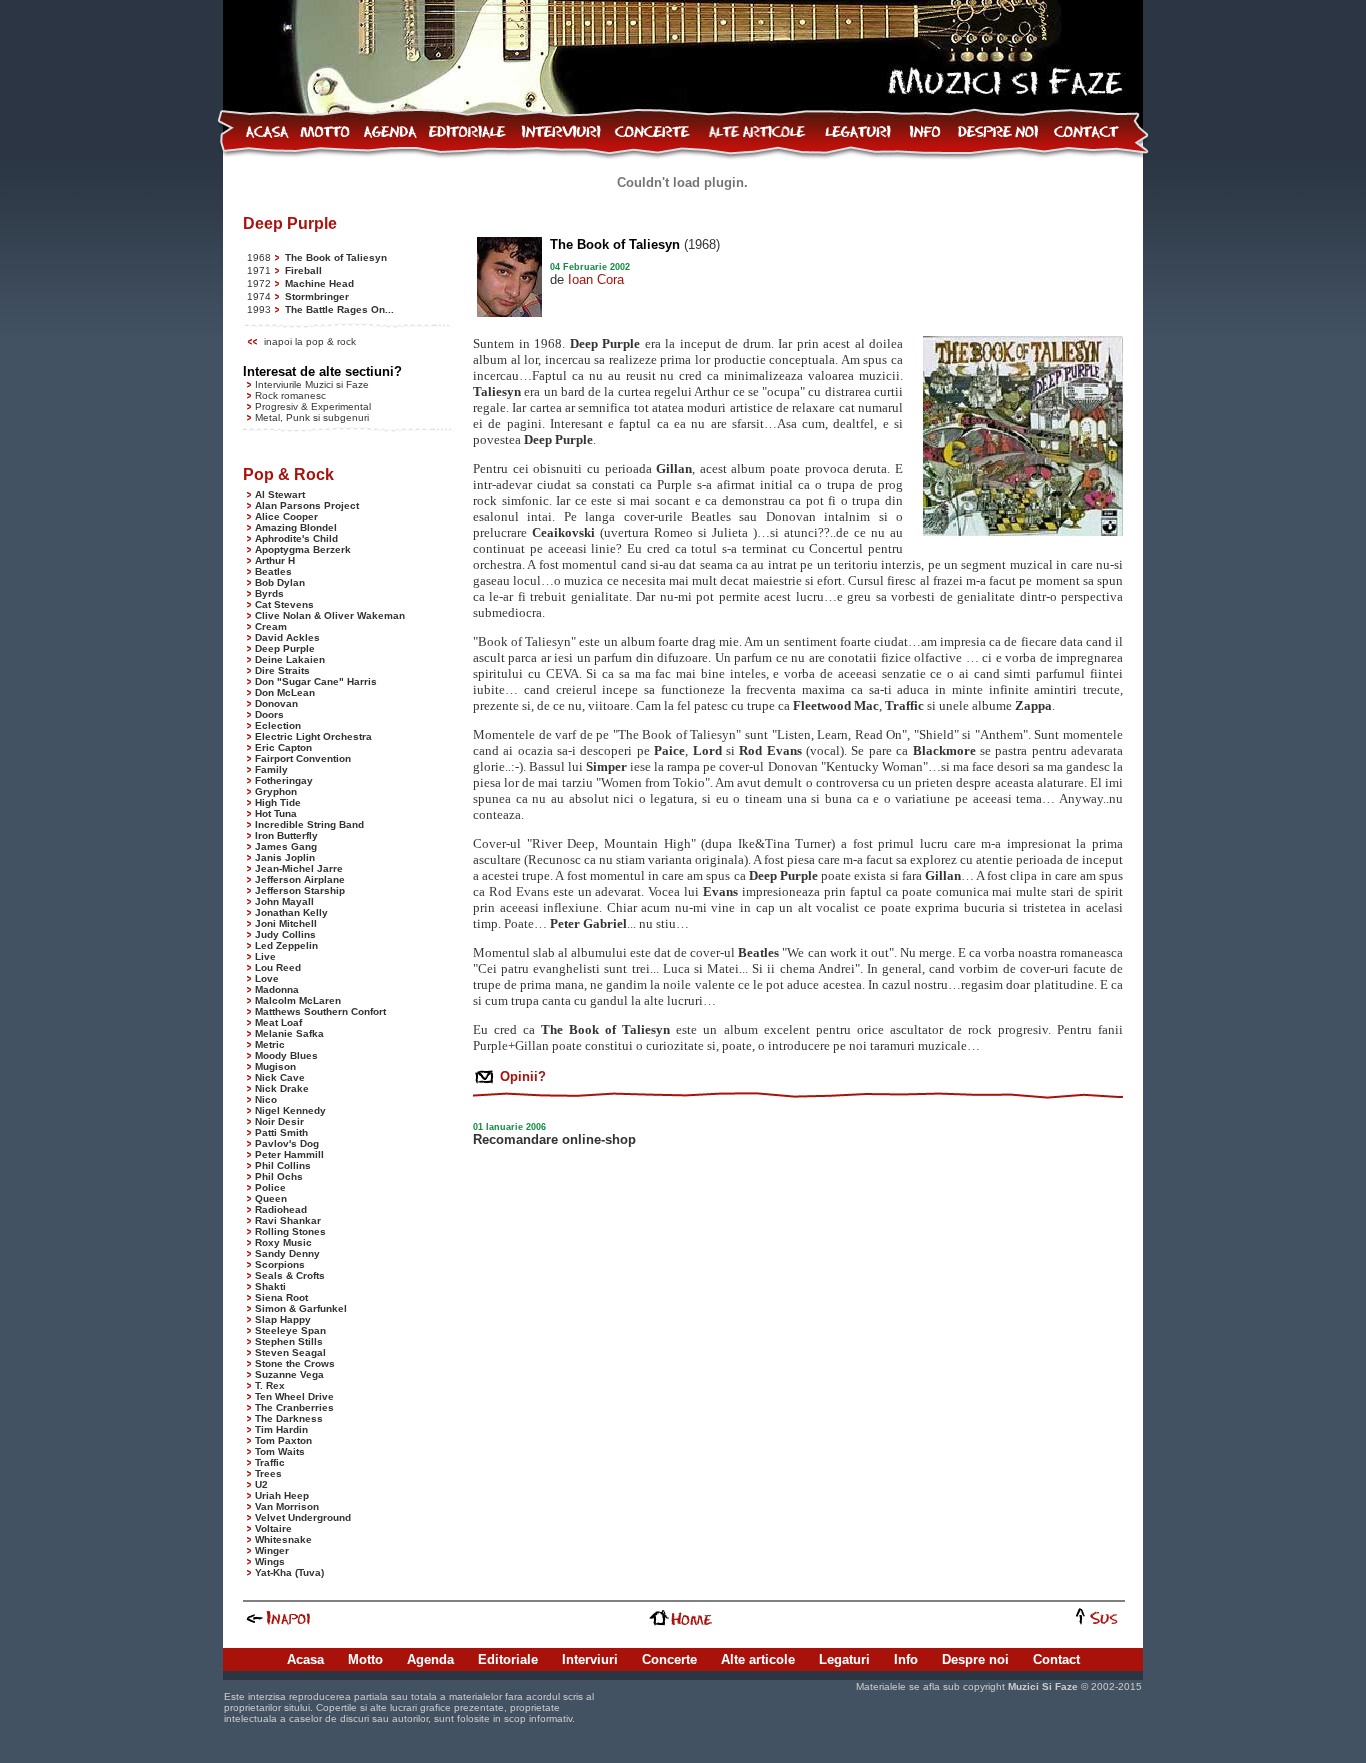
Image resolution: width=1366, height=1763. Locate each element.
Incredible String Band (309, 824)
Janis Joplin (285, 857)
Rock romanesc (290, 395)
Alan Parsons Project (307, 505)
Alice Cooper (286, 516)
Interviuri (590, 1659)
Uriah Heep (282, 1495)
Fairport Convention (303, 758)
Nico (266, 1099)
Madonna (277, 989)
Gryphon (276, 791)
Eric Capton (283, 747)
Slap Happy (283, 1319)
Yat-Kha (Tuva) (289, 1572)
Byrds (269, 593)
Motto (365, 1659)
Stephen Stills (289, 1341)
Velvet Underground (303, 1517)
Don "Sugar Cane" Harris (316, 681)
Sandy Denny (287, 1253)
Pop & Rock (288, 474)
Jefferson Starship (300, 890)
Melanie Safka (289, 1033)
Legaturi (844, 1659)
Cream (271, 626)
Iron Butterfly (286, 835)
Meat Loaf (278, 1022)
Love (267, 978)
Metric (270, 1044)
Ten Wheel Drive (294, 1396)
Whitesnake (283, 1539)
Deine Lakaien (290, 659)
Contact (1056, 1659)
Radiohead (281, 1209)
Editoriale (508, 1659)
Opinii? (521, 1076)
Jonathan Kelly (291, 912)
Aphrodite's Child (296, 538)
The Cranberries (294, 1407)
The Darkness (289, 1418)
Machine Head (319, 283)
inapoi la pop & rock (310, 341)
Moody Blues (286, 1055)
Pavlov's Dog (287, 1143)
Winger (272, 1550)
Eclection (278, 725)
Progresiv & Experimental (313, 406)
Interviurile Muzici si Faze (312, 384)
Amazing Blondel (296, 527)
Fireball (303, 270)
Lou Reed (278, 967)
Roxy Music (283, 1242)
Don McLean (285, 692)
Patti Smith (281, 1132)
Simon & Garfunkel (301, 1308)
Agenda (430, 1659)
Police (270, 1187)
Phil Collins (283, 1165)
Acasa (305, 1659)
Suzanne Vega (289, 1374)
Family (271, 769)
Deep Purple (285, 648)
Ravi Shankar (288, 1220)
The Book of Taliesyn (336, 257)
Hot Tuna (276, 813)
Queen (271, 1198)
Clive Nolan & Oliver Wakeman (330, 615)
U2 (261, 1484)
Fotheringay (284, 780)
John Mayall (284, 901)
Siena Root (281, 1297)
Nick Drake (282, 1088)
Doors (269, 714)
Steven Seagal (290, 1352)
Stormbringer (317, 296)
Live (265, 956)
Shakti (270, 1286)
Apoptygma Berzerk (303, 549)
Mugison (275, 1066)
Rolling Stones (290, 1231)
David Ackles (287, 637)
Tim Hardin (281, 1429)
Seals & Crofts (290, 1275)
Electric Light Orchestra (313, 736)
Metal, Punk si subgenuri (312, 417)
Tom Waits (280, 1451)
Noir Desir (279, 1121)
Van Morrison (287, 1506)
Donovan (276, 703)
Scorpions (280, 1264)
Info (906, 1659)
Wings (270, 1561)
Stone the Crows (295, 1363)
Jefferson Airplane (300, 879)
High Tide (278, 802)
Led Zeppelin (286, 945)
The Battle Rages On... (339, 309)
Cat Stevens (284, 604)
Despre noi (975, 1659)
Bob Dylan (280, 582)
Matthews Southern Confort (320, 1011)
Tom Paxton (283, 1440)
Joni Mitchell (286, 923)
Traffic (270, 1462)
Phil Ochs (279, 1176)
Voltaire (273, 1528)
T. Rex (270, 1385)
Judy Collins (285, 934)
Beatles (273, 571)
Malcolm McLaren (298, 1000)
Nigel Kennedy (290, 1110)
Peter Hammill (289, 1154)
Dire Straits (282, 670)
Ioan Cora (596, 279)
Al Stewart (280, 494)
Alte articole (758, 1659)
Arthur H (275, 560)
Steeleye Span (290, 1330)
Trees (268, 1473)
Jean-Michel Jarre (299, 868)
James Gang (286, 846)
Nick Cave (280, 1077)
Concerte (669, 1659)
